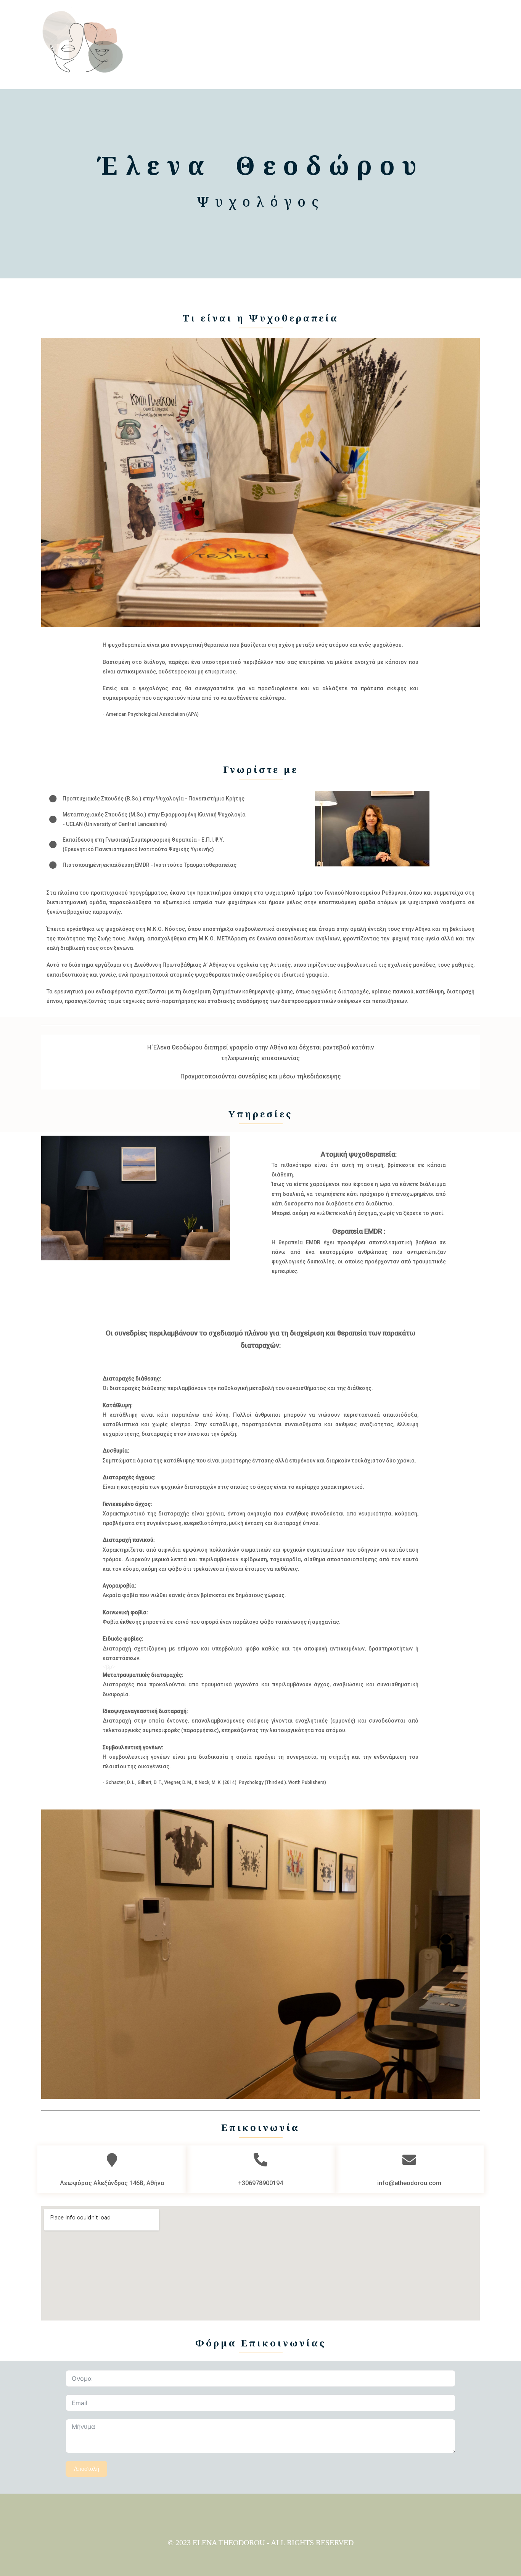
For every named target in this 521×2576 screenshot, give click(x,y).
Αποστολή (86, 2469)
